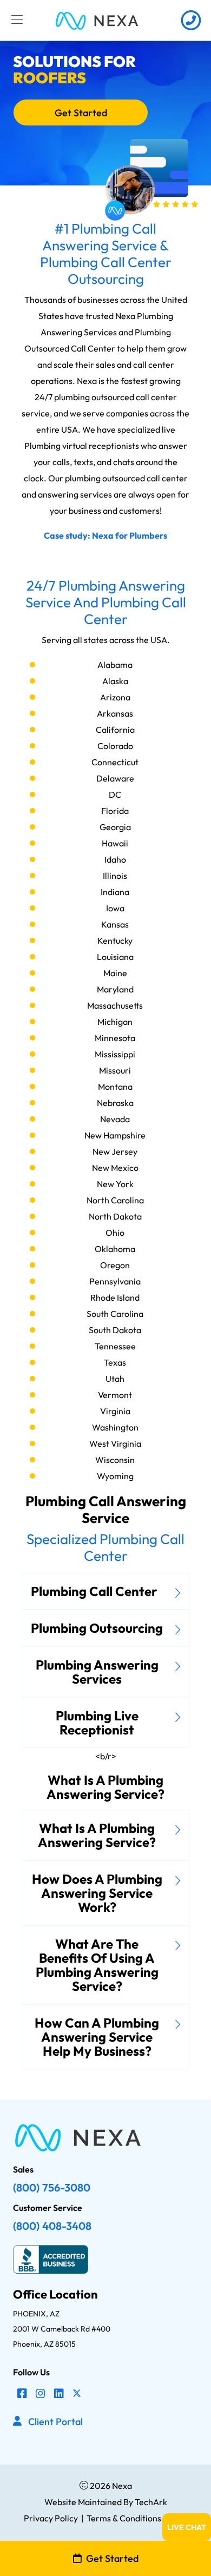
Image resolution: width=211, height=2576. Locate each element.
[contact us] (191, 20)
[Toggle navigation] (17, 20)
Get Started (81, 113)
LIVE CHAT (187, 2527)
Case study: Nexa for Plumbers (105, 535)
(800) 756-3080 (52, 2187)
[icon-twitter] (77, 2394)
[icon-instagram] (41, 2394)
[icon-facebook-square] (22, 2394)
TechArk (150, 2502)
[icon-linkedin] (59, 2394)
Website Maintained (83, 2502)
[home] (97, 20)
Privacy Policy (51, 2518)
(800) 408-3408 (52, 2226)
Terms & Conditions (124, 2518)
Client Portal (55, 2422)
